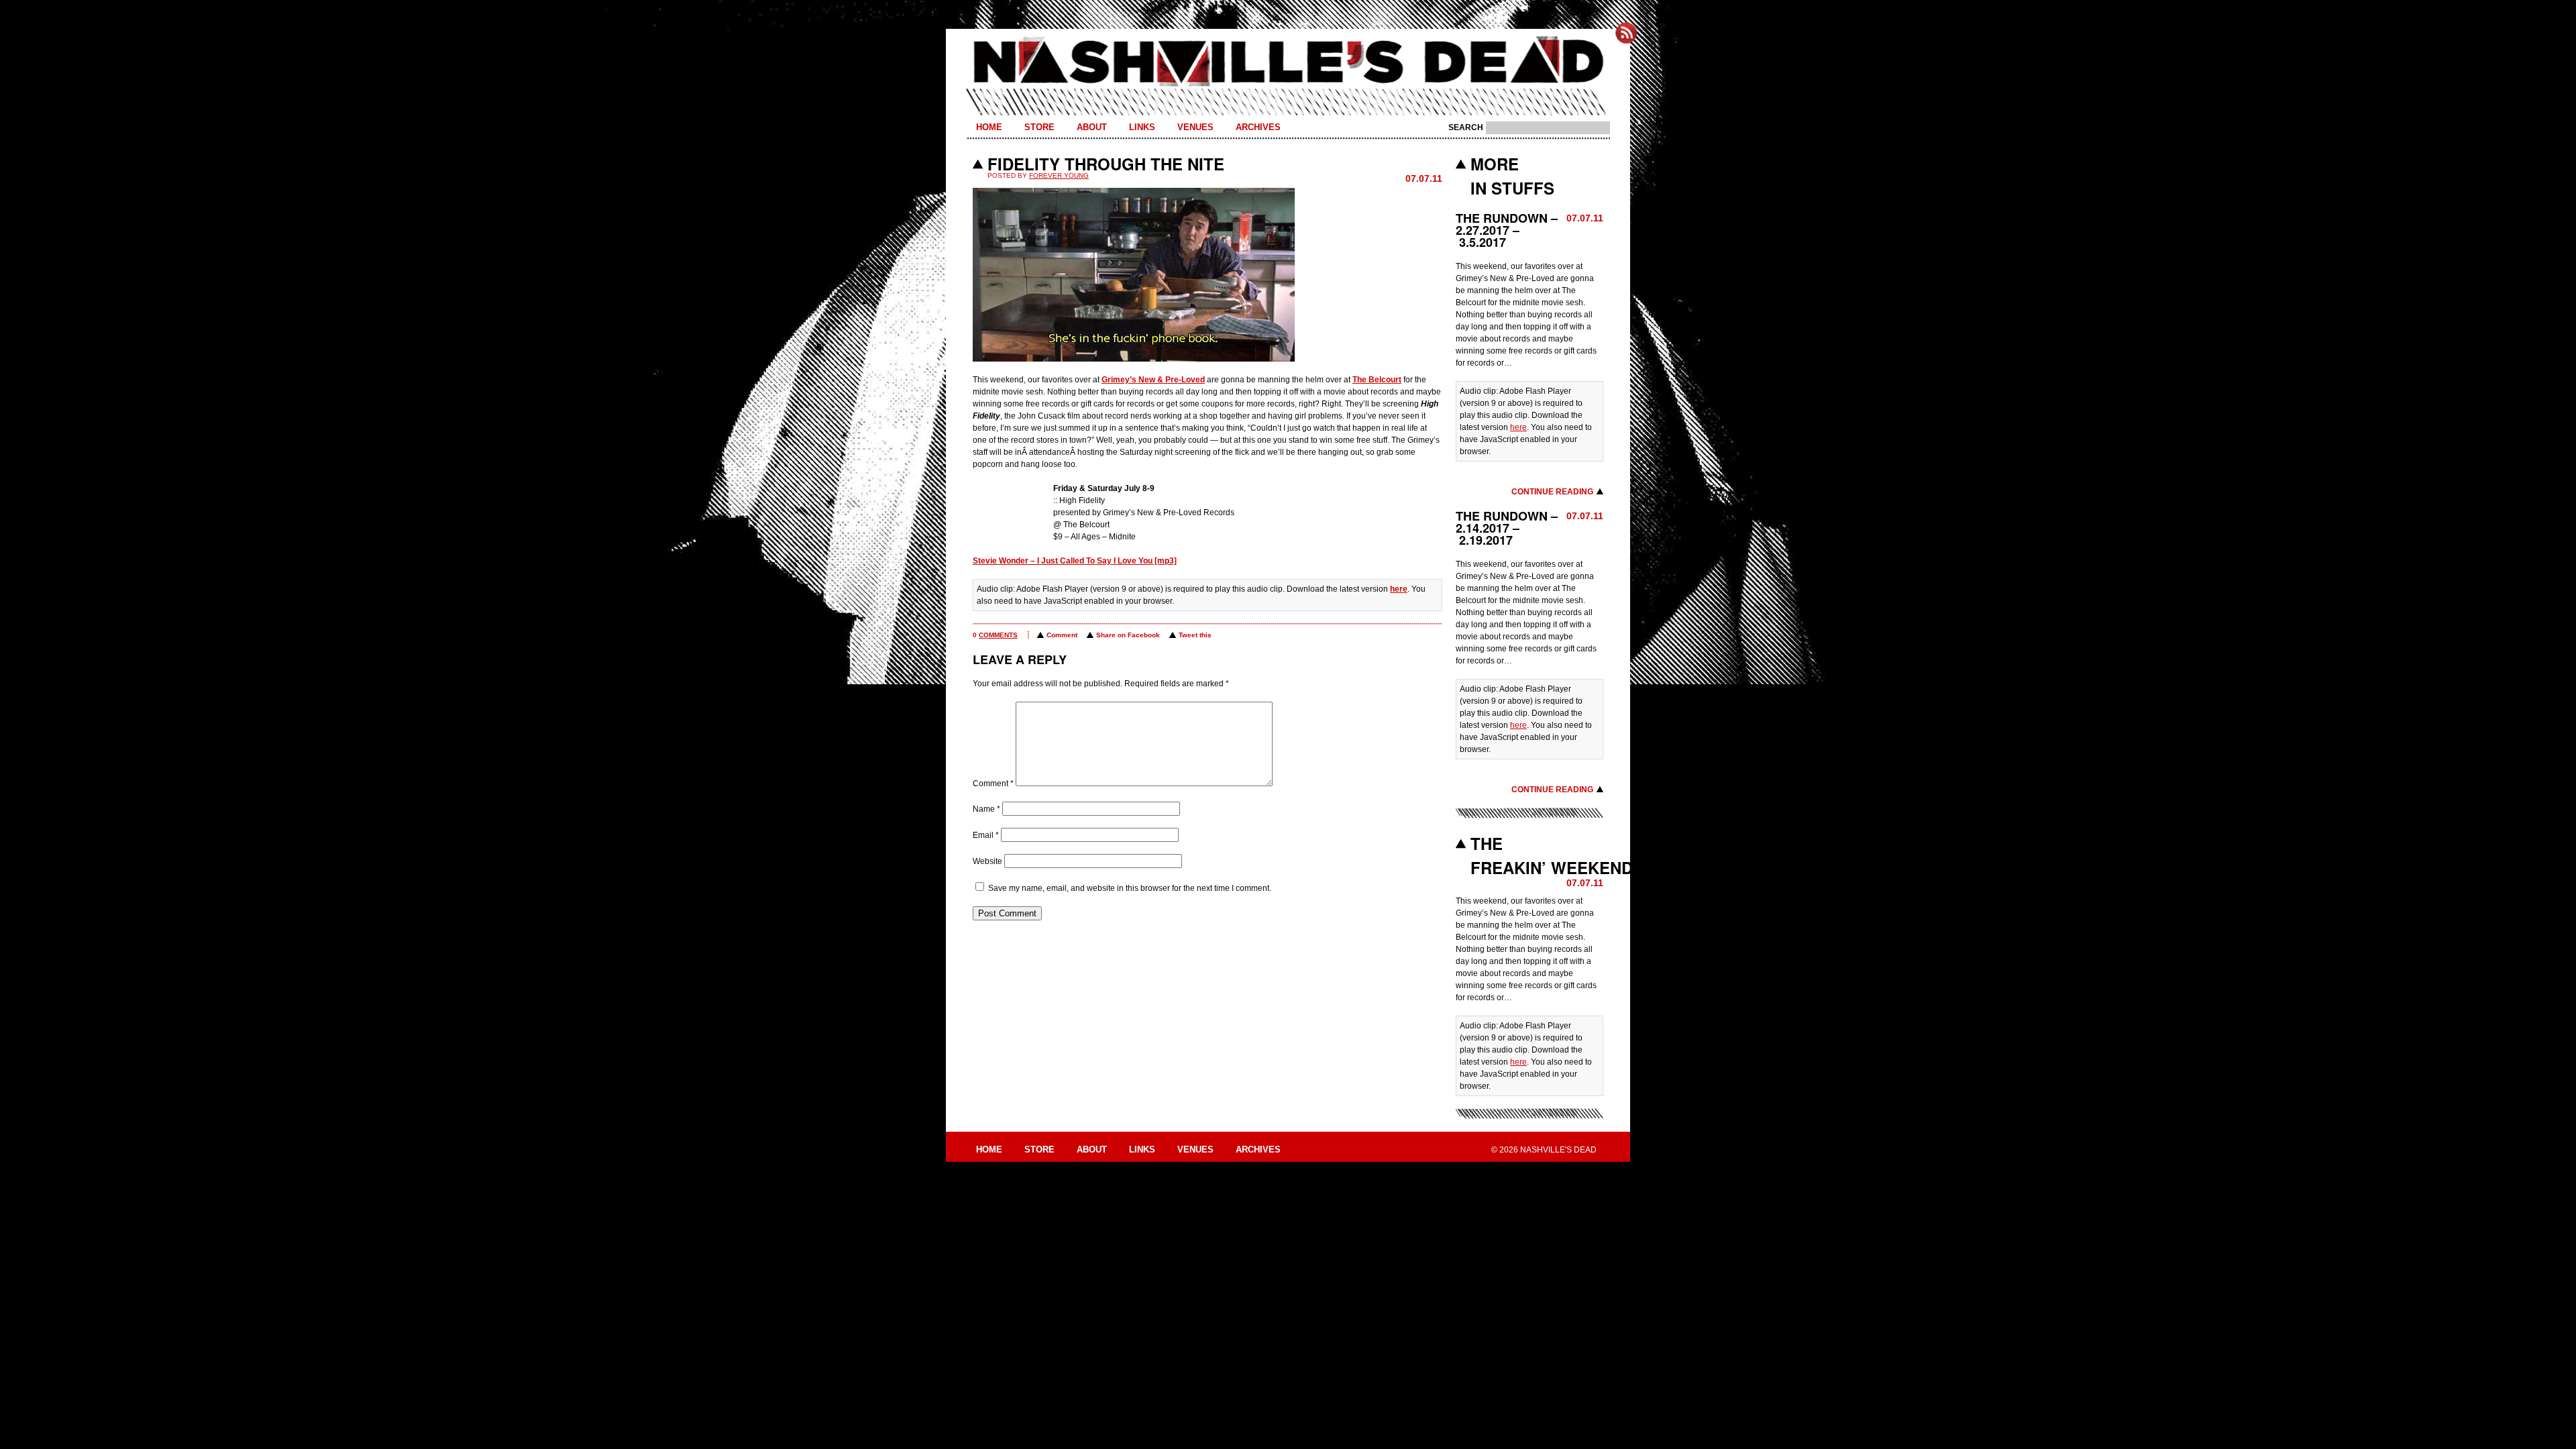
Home (989, 127)
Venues (1195, 127)
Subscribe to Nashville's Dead (1626, 33)
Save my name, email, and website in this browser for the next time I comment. (1130, 888)
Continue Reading (1552, 492)
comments (998, 635)
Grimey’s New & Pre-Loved (1153, 380)
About (1092, 127)
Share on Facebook (1128, 635)
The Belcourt (1377, 380)
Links (1142, 127)
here (1399, 589)
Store (1039, 127)
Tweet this (1195, 635)
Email (986, 835)
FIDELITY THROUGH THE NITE (1106, 164)
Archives (1258, 127)
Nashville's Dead (1288, 62)
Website (987, 861)
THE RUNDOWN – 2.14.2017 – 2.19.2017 (1507, 528)
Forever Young (1059, 175)
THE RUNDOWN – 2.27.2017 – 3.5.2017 (1507, 230)
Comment (1062, 635)
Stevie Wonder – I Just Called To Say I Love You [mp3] (1075, 561)
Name (986, 809)
